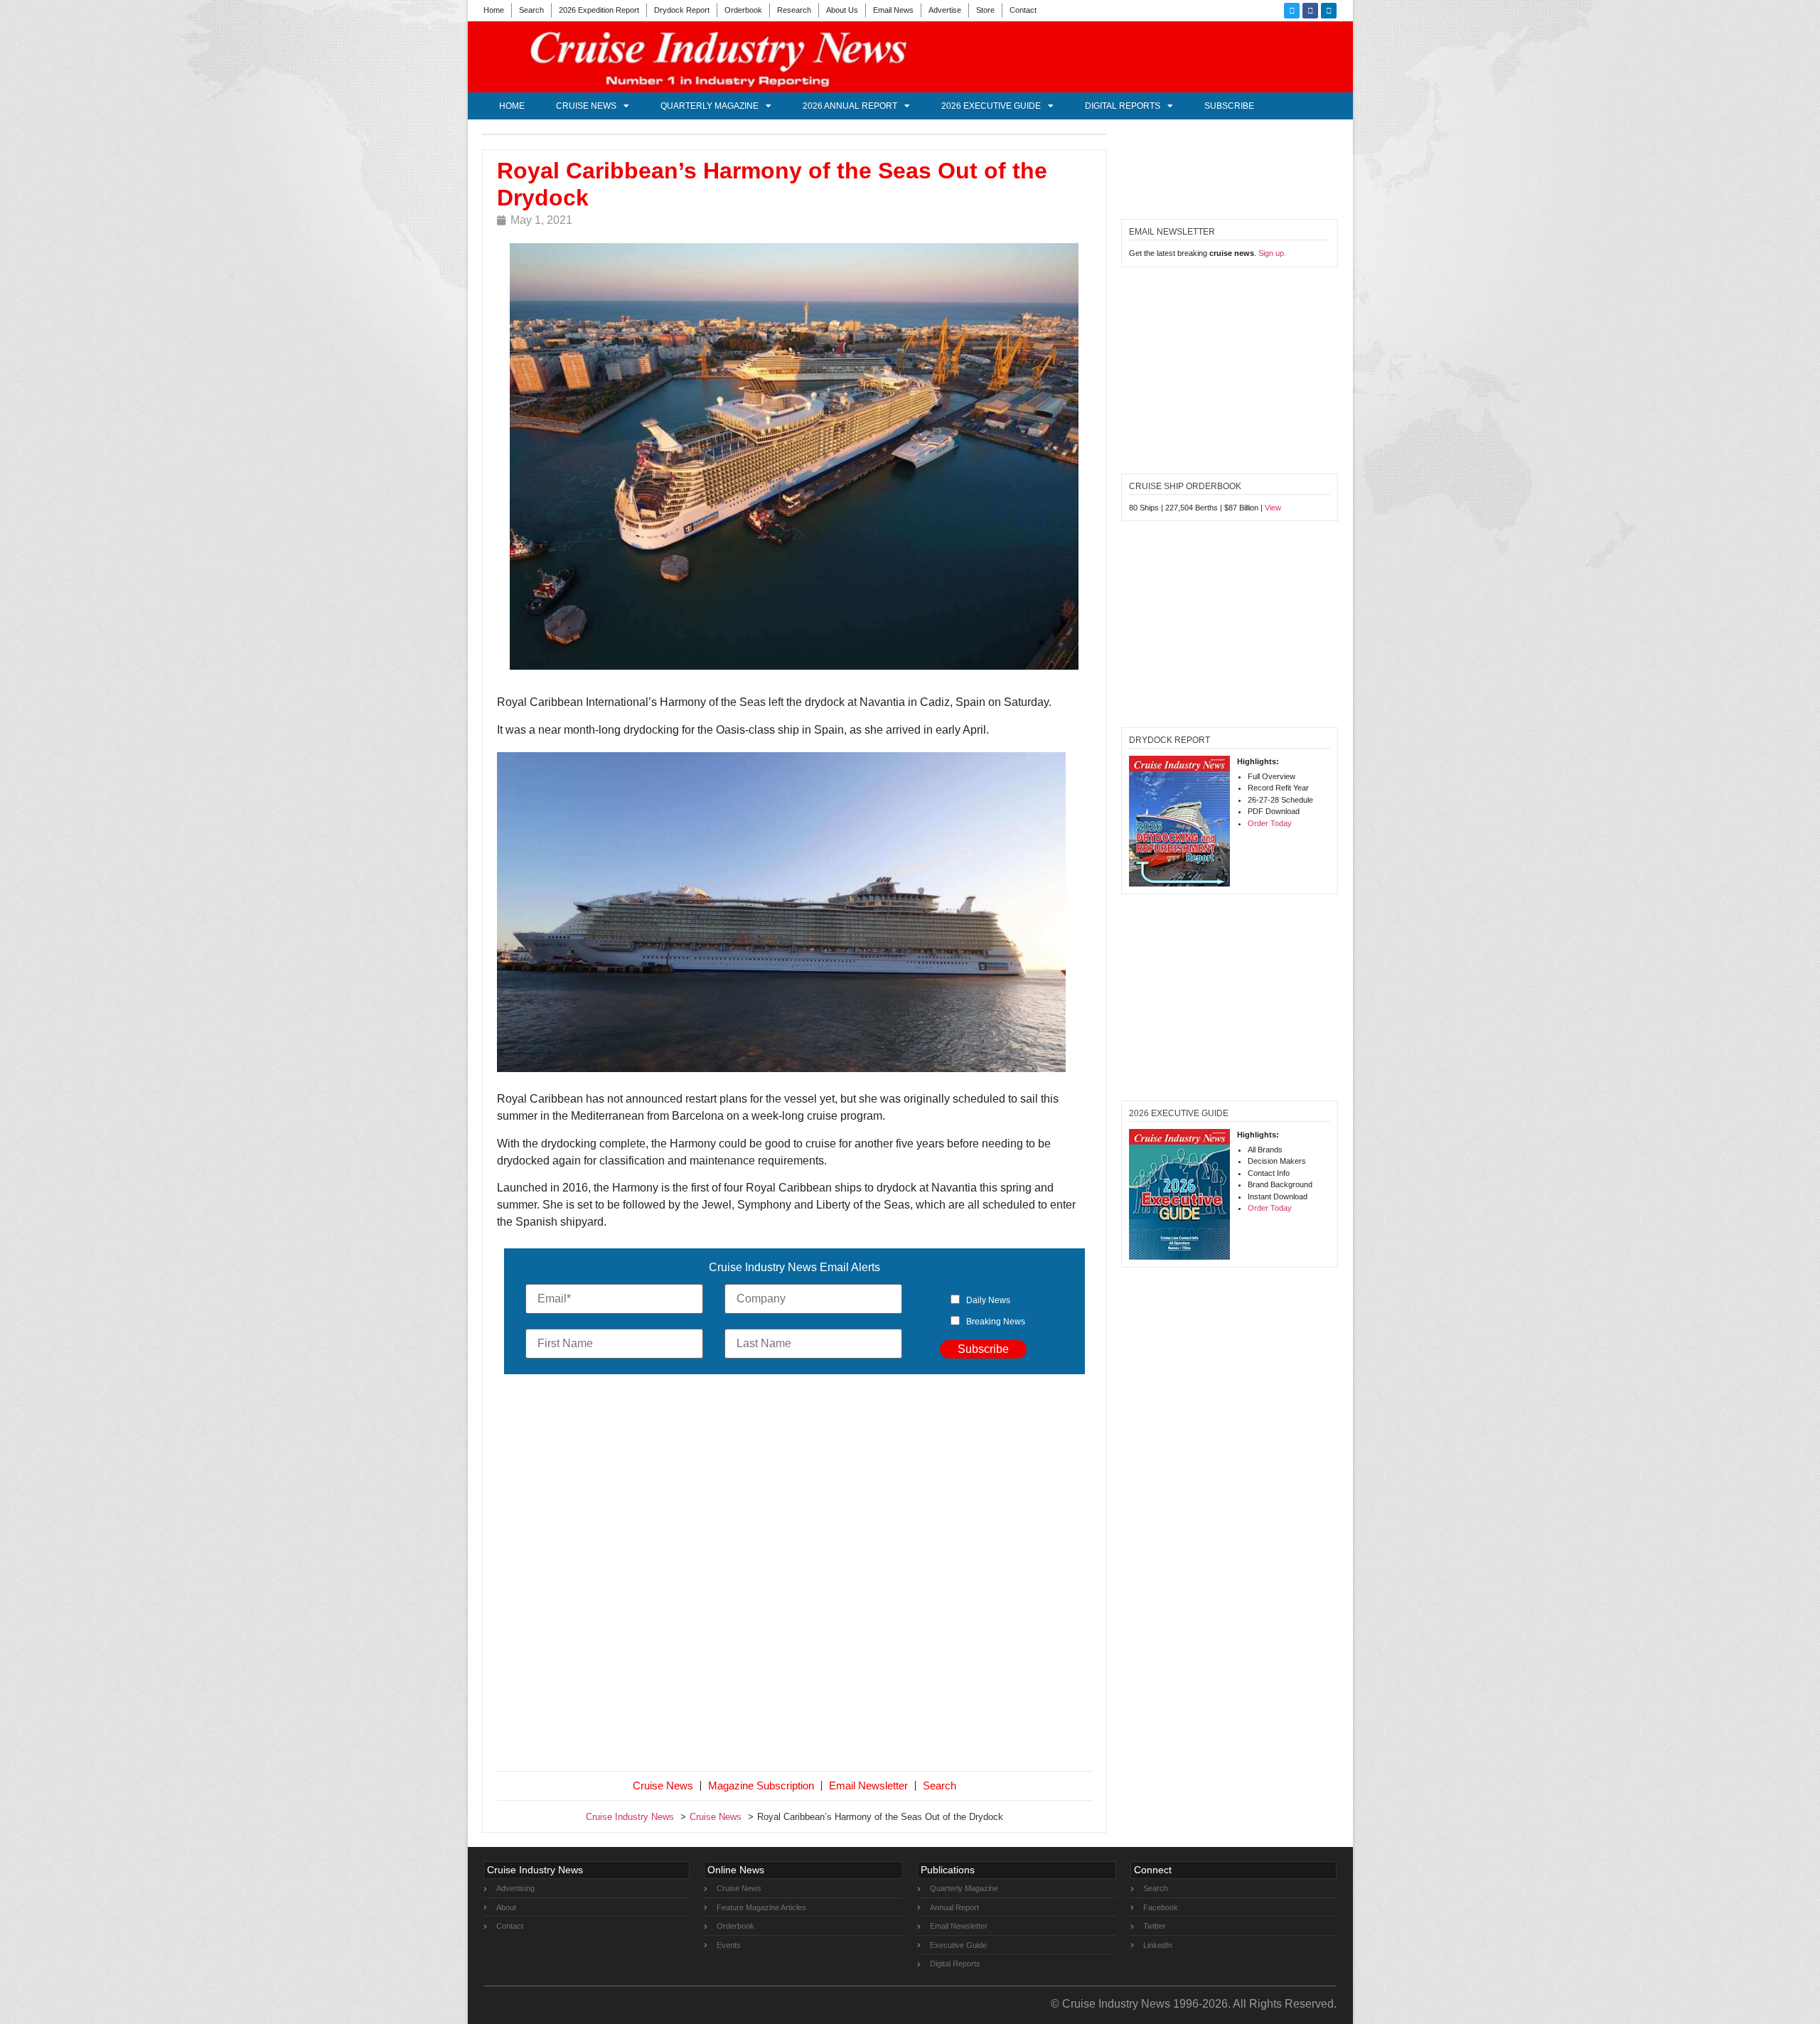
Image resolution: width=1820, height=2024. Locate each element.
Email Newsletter (868, 1785)
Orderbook (743, 10)
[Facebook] (1310, 11)
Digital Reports (1123, 106)
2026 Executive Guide (991, 106)
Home (494, 10)
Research (794, 10)
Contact (1023, 10)
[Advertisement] (795, 1575)
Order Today (1270, 823)
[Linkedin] (1329, 11)
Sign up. (1272, 253)
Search (531, 10)
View (1273, 508)
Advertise (945, 10)
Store (985, 10)
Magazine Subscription (761, 1785)
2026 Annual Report (850, 106)
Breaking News (996, 1322)
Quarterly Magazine (710, 106)
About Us (842, 10)
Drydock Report (682, 10)
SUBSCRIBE (1229, 106)
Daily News (988, 1300)
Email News (893, 10)
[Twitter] (1292, 11)
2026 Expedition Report (599, 10)
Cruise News (586, 106)
